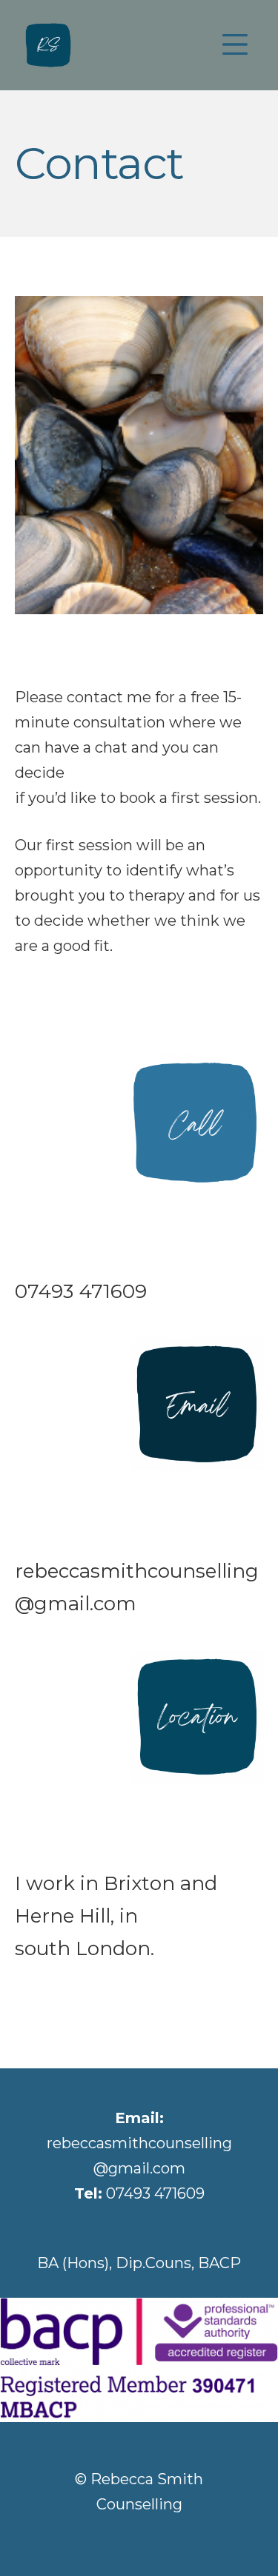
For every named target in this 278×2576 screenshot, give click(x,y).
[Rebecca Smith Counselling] (48, 45)
